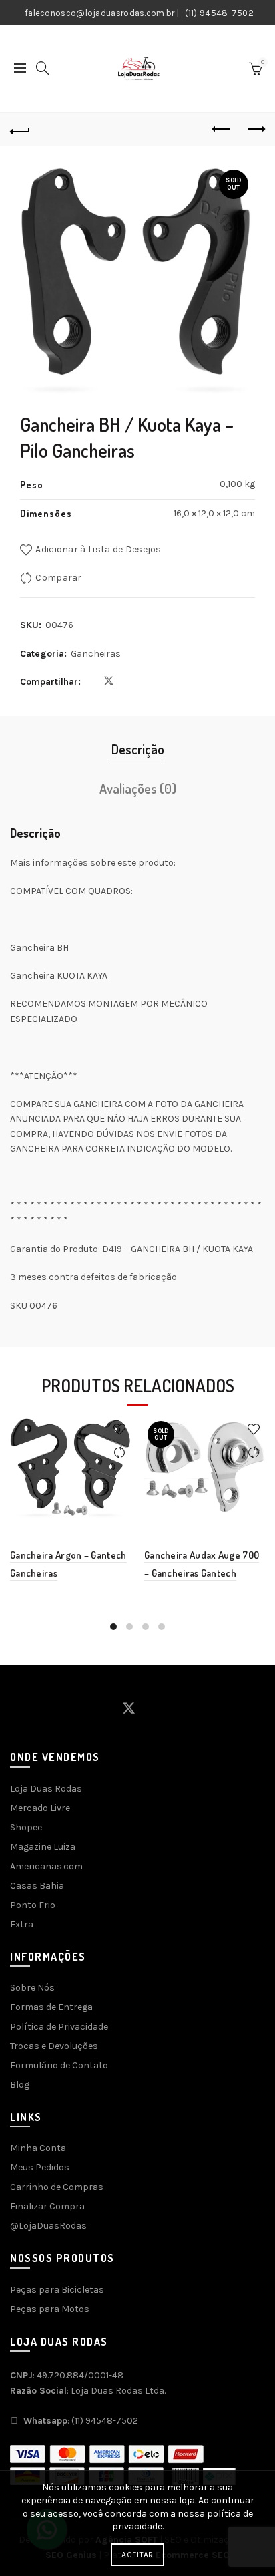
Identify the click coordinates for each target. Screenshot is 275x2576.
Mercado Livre (40, 1808)
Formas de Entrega (51, 2007)
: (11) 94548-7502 (81, 2421)
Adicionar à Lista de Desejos (98, 549)
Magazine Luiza (43, 1847)
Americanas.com (46, 1866)
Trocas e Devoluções (54, 2046)
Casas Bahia (37, 1886)
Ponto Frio (33, 1905)
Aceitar (137, 2555)
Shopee (26, 1827)
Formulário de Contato (59, 2065)
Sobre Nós (32, 1988)
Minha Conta (38, 2148)
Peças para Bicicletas (57, 2290)
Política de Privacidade (59, 2027)
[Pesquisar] (43, 68)
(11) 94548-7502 (220, 13)
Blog (20, 2085)
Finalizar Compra (47, 2206)
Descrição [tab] (138, 749)
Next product (255, 130)
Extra (22, 1924)
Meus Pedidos (40, 2167)
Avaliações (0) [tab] (138, 788)
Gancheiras (96, 654)
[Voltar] (20, 130)
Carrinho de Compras (57, 2187)
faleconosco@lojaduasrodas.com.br (100, 13)
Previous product (222, 130)
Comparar (58, 578)
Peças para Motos (50, 2309)
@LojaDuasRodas (48, 2226)
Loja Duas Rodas (46, 1789)
